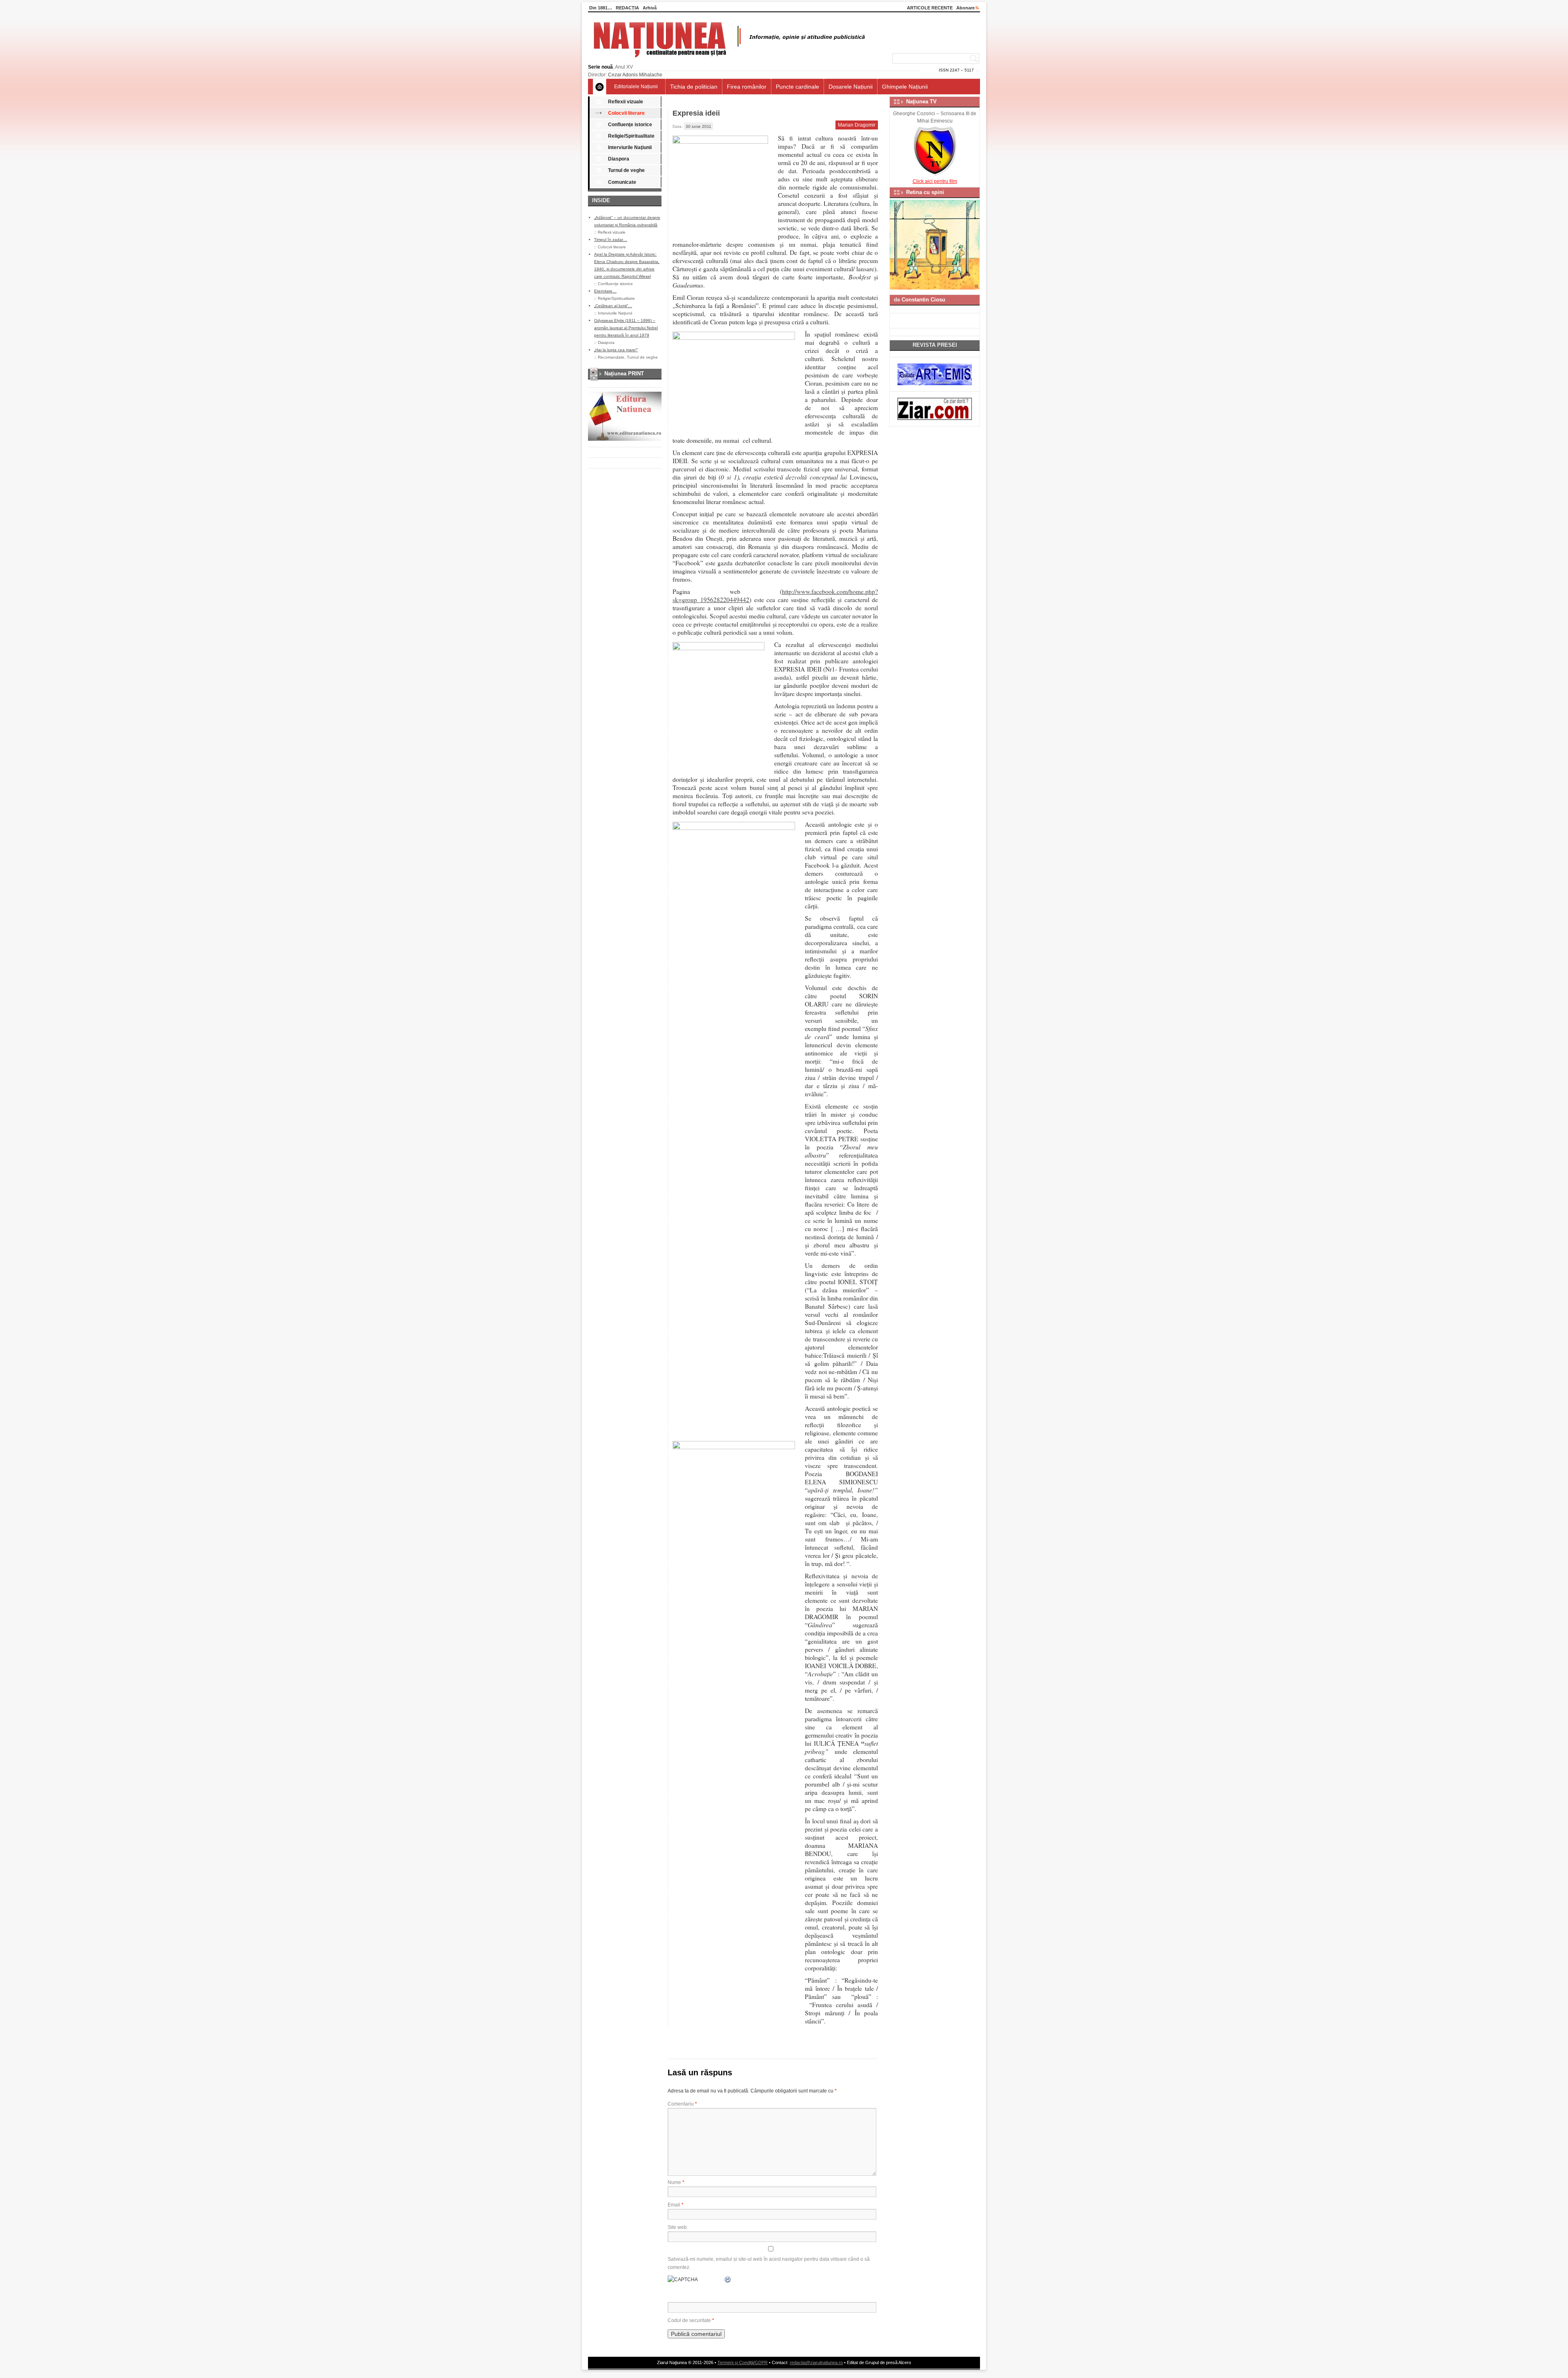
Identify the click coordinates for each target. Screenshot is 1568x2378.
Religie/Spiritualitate (631, 136)
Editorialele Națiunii (636, 87)
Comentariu (682, 2104)
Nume (676, 2182)
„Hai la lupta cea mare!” (616, 350)
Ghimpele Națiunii (905, 87)
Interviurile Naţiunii (630, 147)
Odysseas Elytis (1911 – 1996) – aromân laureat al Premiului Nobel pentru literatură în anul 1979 (626, 328)
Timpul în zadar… (611, 240)
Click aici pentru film (935, 181)
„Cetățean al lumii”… (613, 306)
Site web (677, 2227)
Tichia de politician (694, 87)
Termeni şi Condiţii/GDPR (743, 2362)
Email (676, 2205)
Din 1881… (601, 8)
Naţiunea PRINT (624, 374)
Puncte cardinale (797, 87)
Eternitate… (605, 291)
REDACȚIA (627, 8)
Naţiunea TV (921, 101)
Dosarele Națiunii (851, 87)
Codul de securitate (689, 2320)
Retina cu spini (925, 192)
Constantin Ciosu (923, 300)
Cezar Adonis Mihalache (635, 75)
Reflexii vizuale (626, 102)
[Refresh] (728, 2280)
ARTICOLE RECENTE (930, 8)
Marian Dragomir (857, 125)
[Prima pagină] (600, 87)
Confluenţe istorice (630, 125)
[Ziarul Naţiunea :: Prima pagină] (728, 60)
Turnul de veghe (626, 170)
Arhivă (650, 8)
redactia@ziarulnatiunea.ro (816, 2362)
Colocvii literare (626, 113)
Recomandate (611, 357)
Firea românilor (747, 87)
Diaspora (619, 159)
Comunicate (622, 182)
